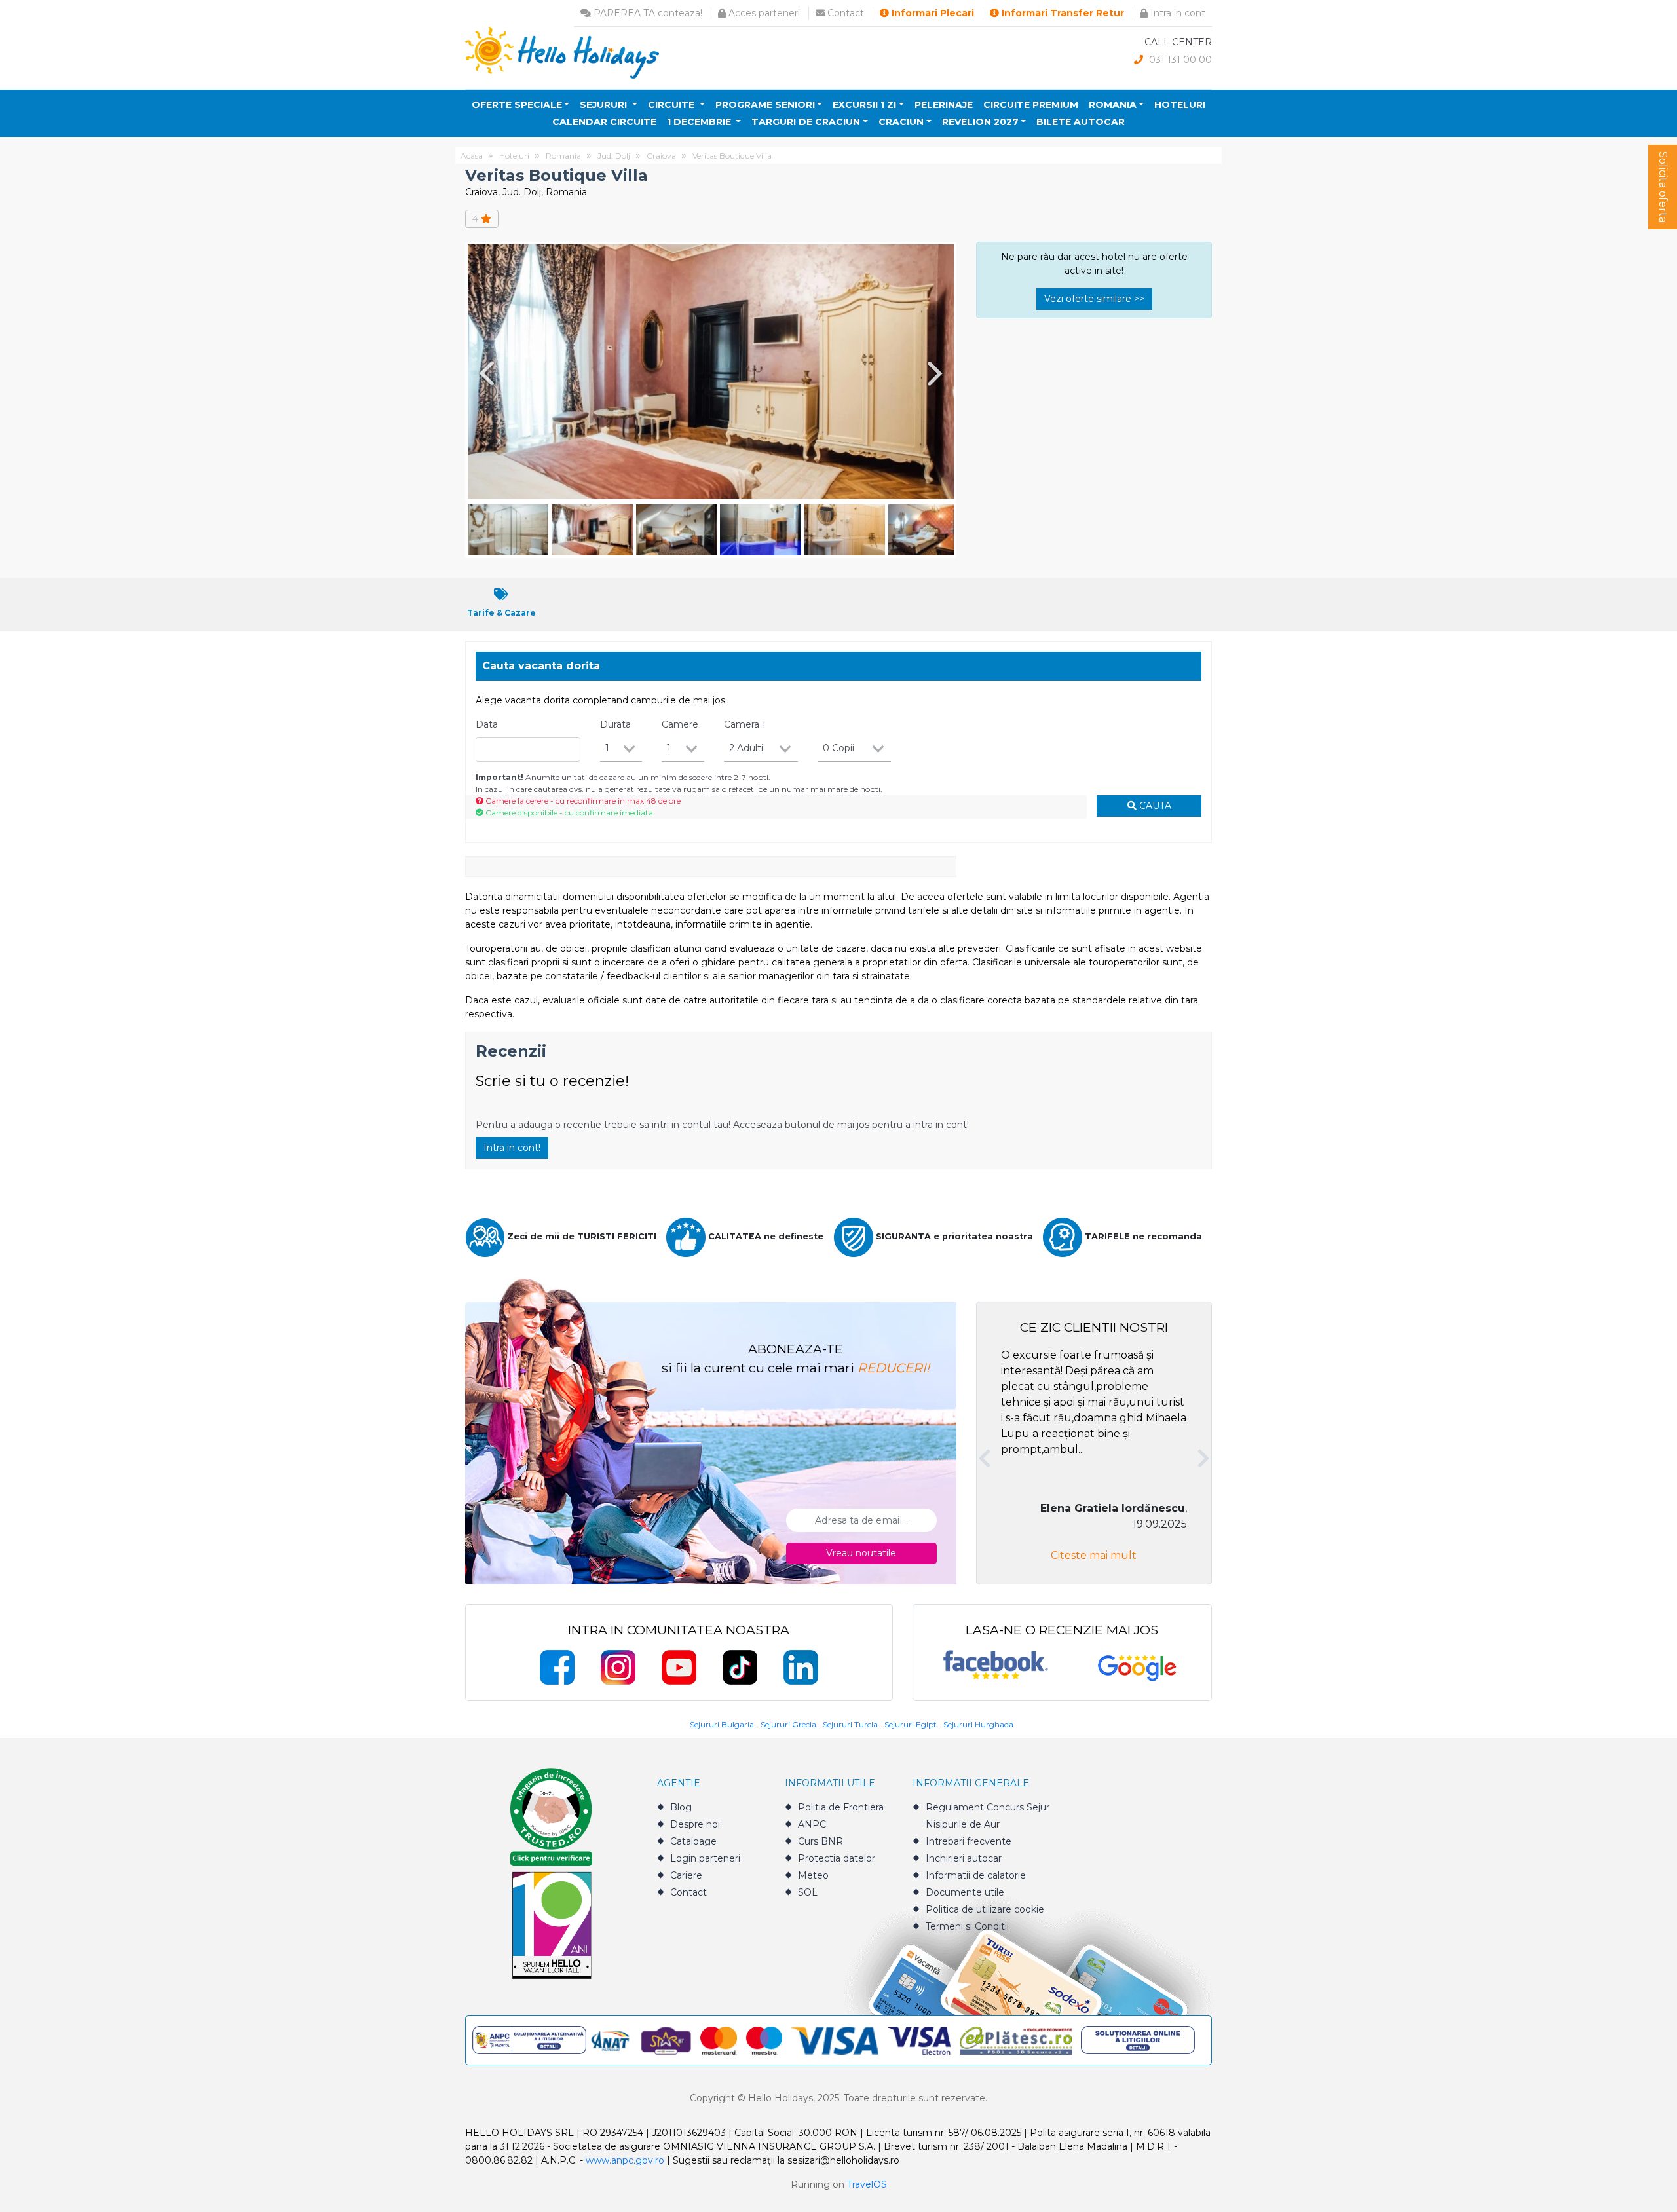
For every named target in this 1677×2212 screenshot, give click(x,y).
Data (487, 724)
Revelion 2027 (980, 122)
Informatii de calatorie (976, 1875)
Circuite (672, 105)
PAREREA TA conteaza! (647, 13)
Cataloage (693, 1841)
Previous (484, 373)
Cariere (686, 1875)
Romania (1113, 105)
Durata (615, 724)
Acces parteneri (763, 13)
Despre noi (695, 1824)
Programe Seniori (765, 105)
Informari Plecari (932, 13)
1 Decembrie (700, 122)
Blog (681, 1807)
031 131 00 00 (1179, 60)
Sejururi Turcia (850, 1724)
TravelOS (867, 2184)
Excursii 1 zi (864, 105)
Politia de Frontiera (841, 1807)
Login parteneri (705, 1858)
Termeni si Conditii (967, 1926)
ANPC (812, 1824)
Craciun (901, 122)
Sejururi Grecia (788, 1724)
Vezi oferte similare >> (1094, 299)
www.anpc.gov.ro (625, 2160)
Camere (680, 724)
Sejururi (605, 105)
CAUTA (1154, 806)
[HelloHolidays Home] (562, 52)
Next (937, 373)
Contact (844, 13)
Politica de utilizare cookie (985, 1909)
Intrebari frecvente (969, 1841)
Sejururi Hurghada (978, 1724)
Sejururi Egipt (911, 1724)
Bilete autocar (1081, 122)
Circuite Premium (1031, 105)
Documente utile (965, 1892)
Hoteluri (1180, 105)
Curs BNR (820, 1841)
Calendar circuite (604, 122)
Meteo (813, 1875)
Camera (745, 724)
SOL (808, 1892)
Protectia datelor (837, 1858)
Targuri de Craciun (806, 122)
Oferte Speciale (517, 105)
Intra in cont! (512, 1148)
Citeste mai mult (1094, 1555)
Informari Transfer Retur (1062, 13)
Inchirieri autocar (964, 1858)
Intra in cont (1177, 13)
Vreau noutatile (861, 1553)
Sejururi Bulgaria (722, 1724)
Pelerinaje (944, 105)
